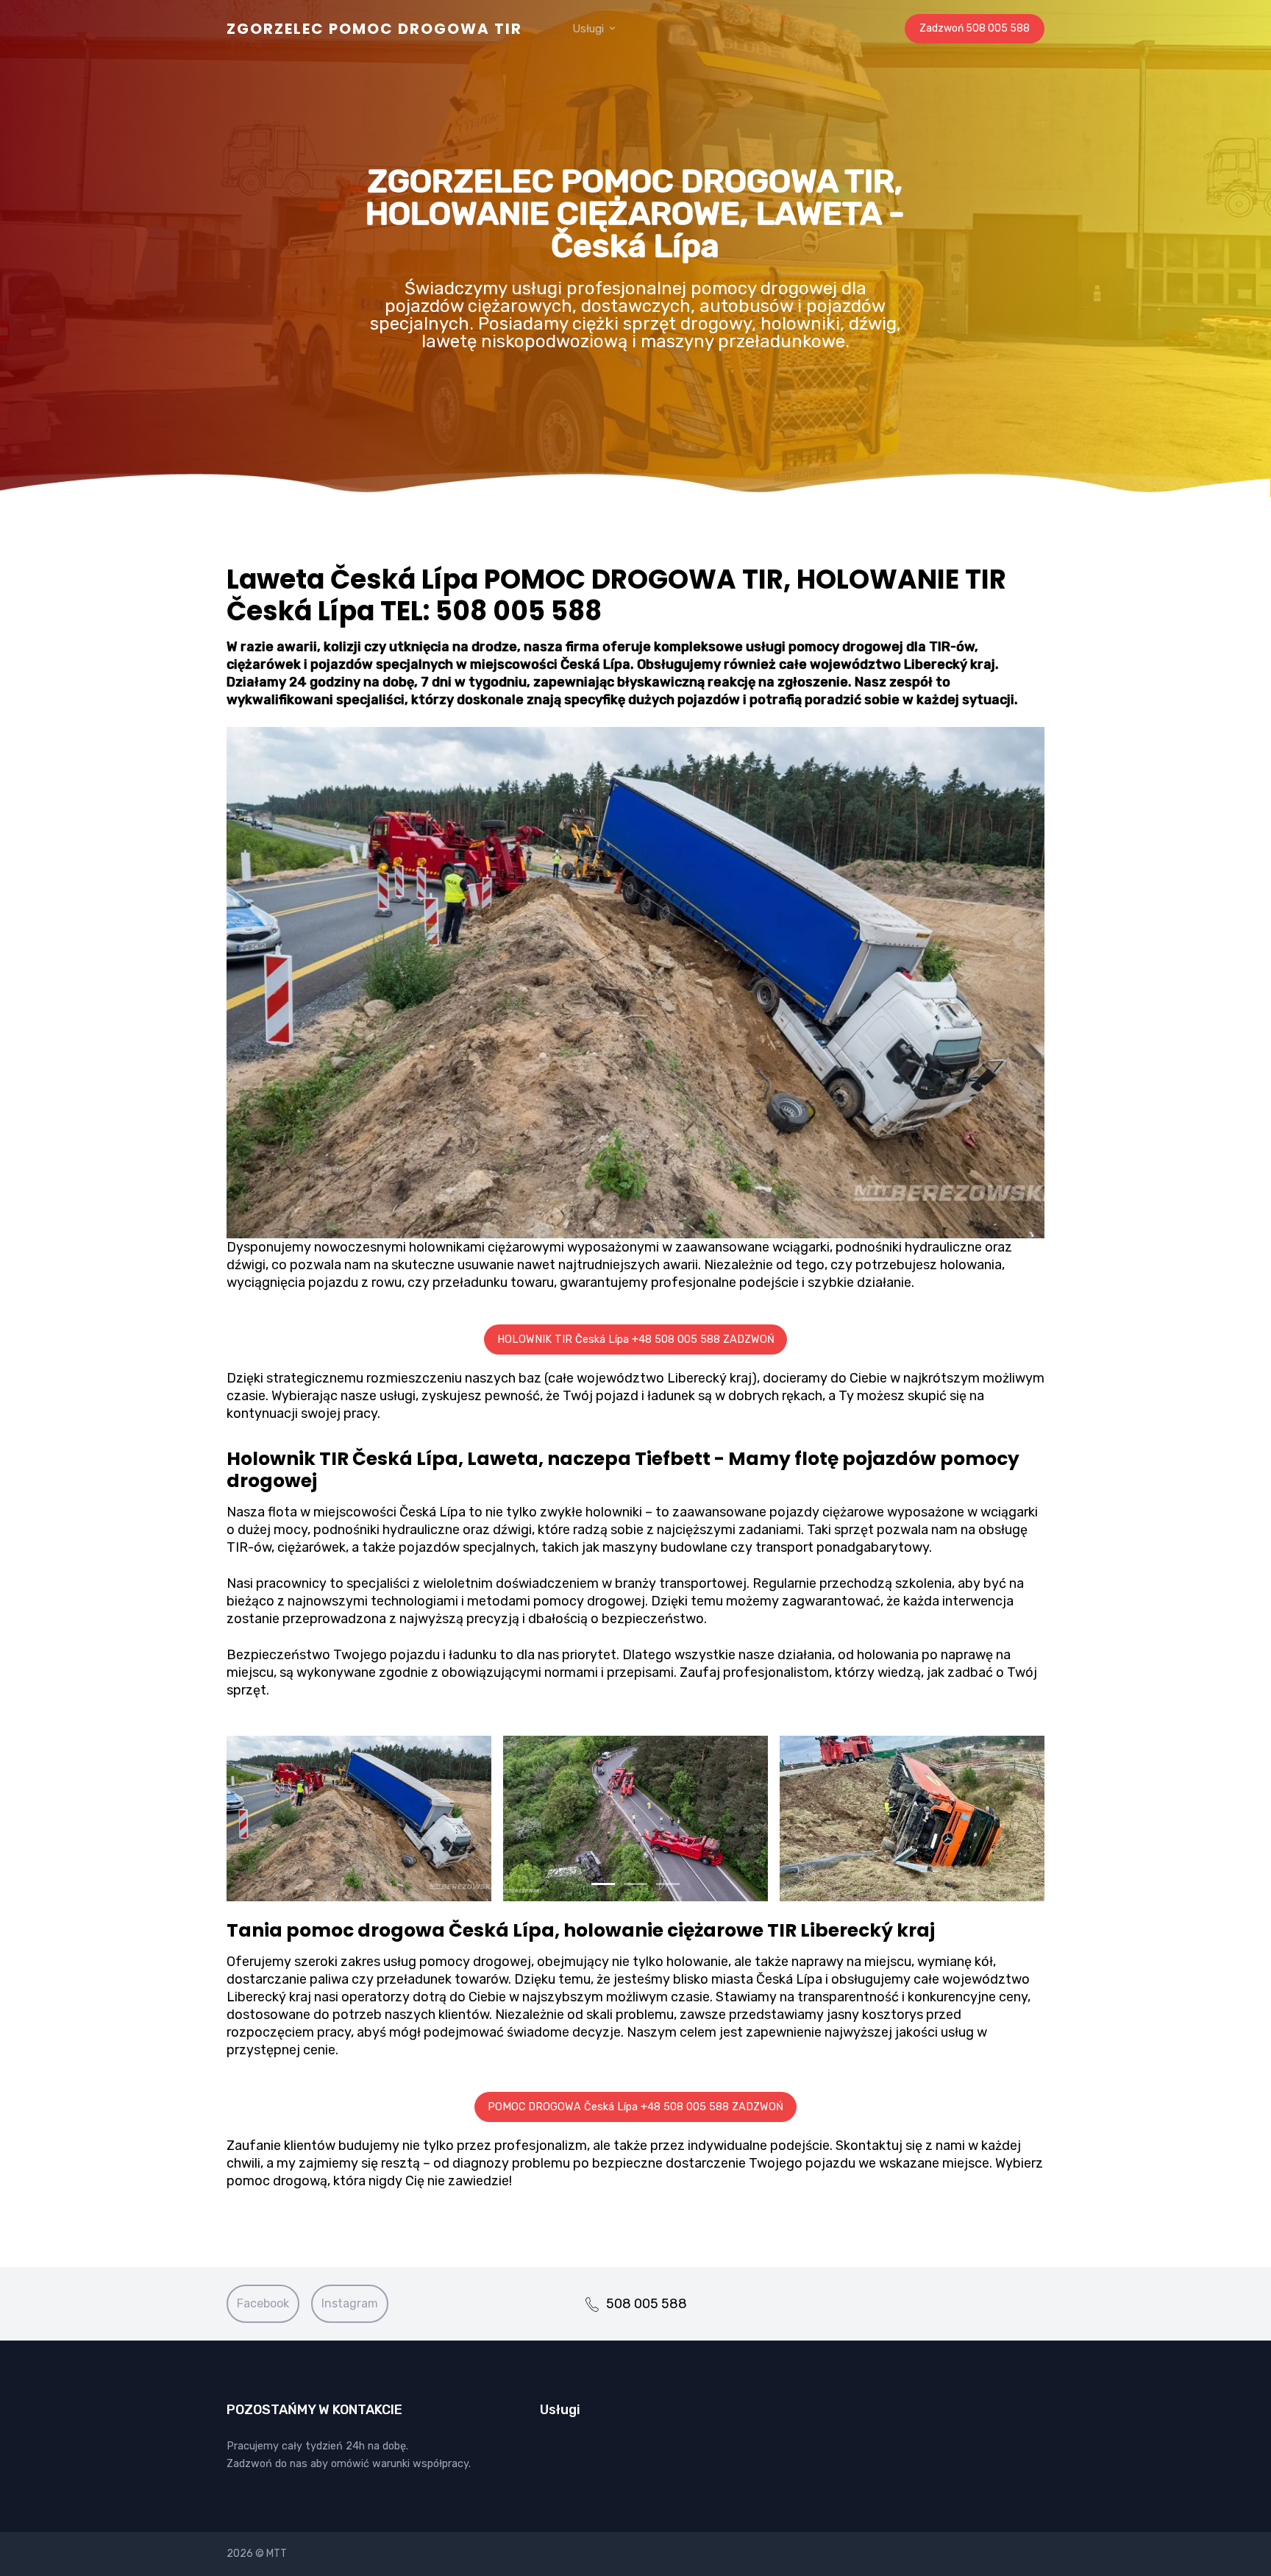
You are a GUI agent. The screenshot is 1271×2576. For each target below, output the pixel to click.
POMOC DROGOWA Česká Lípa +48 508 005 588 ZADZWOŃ (635, 2107)
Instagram (350, 2303)
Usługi (590, 29)
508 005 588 (647, 2304)
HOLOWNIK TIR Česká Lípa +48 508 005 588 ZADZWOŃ (636, 1340)
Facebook (263, 2303)
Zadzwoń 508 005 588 (975, 28)
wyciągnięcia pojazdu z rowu (314, 1282)
